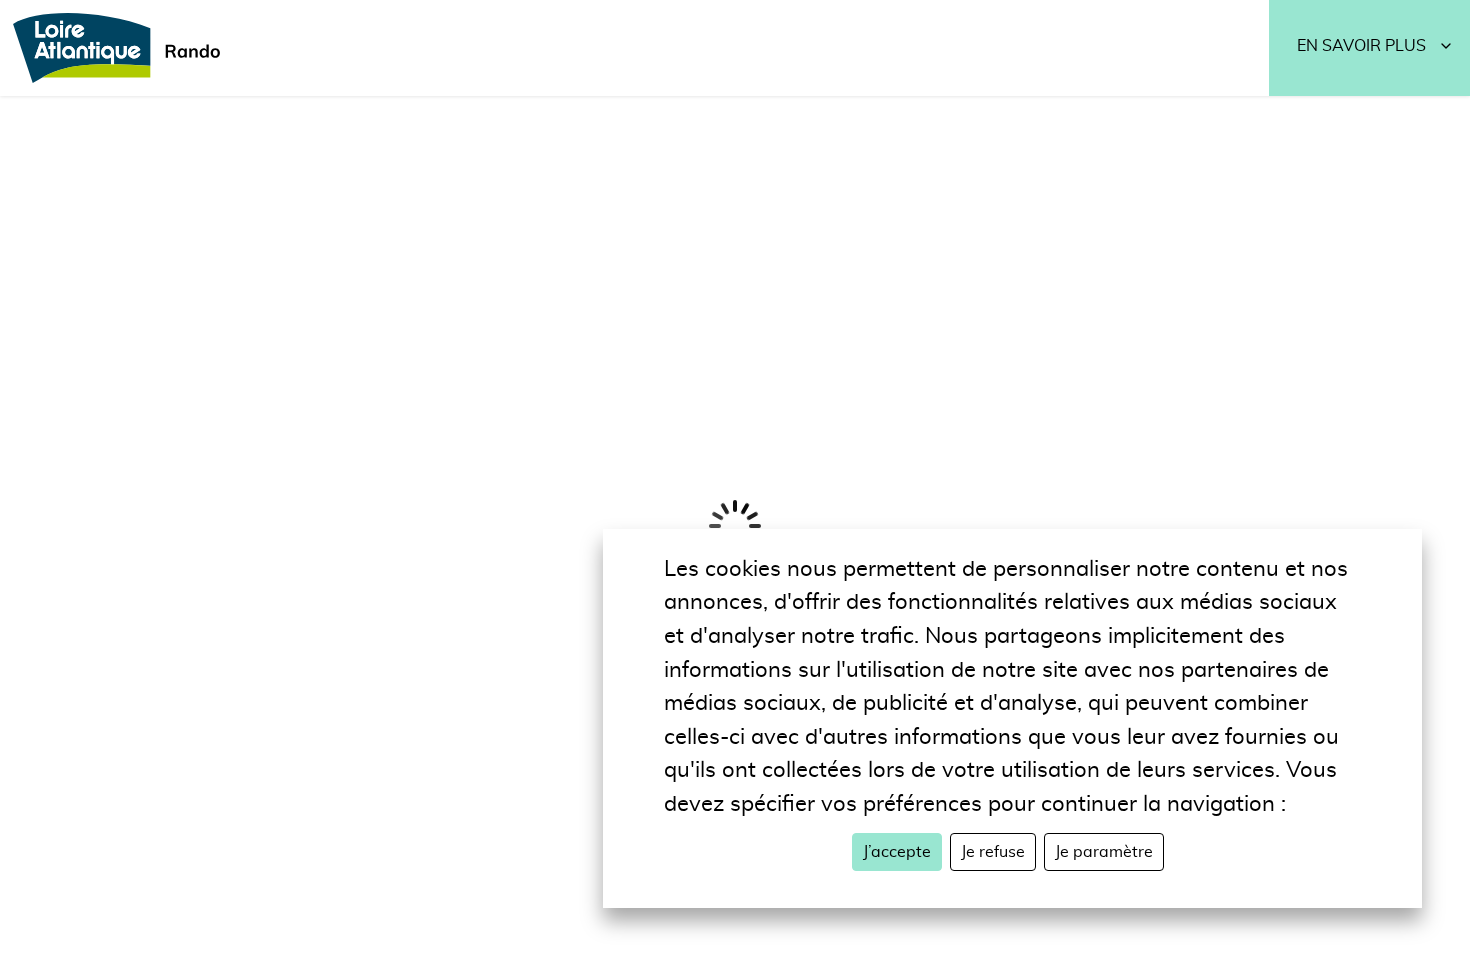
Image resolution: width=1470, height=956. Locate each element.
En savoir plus (1361, 46)
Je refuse (993, 852)
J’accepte (897, 852)
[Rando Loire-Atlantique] (123, 48)
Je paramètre (1104, 852)
